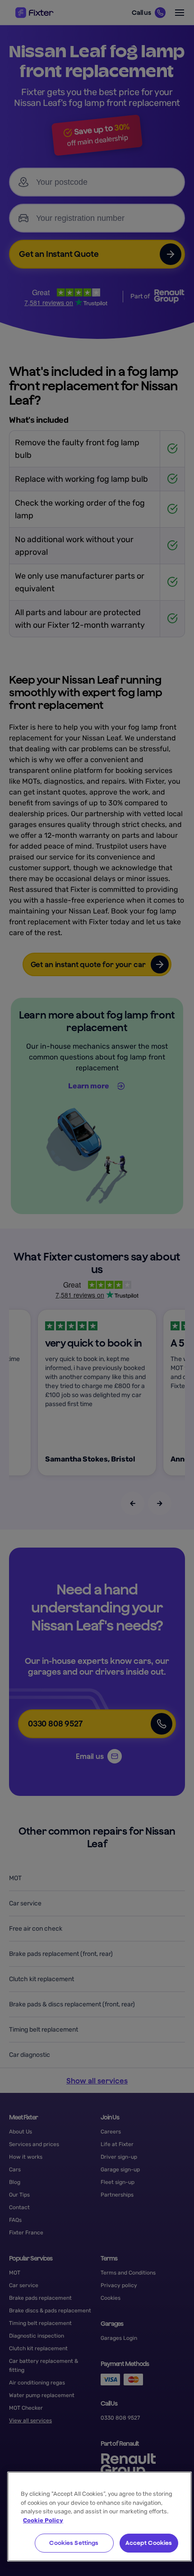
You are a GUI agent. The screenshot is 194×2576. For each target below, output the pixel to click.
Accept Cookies (149, 2543)
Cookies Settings (74, 2543)
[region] (99, 2517)
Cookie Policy (43, 2520)
